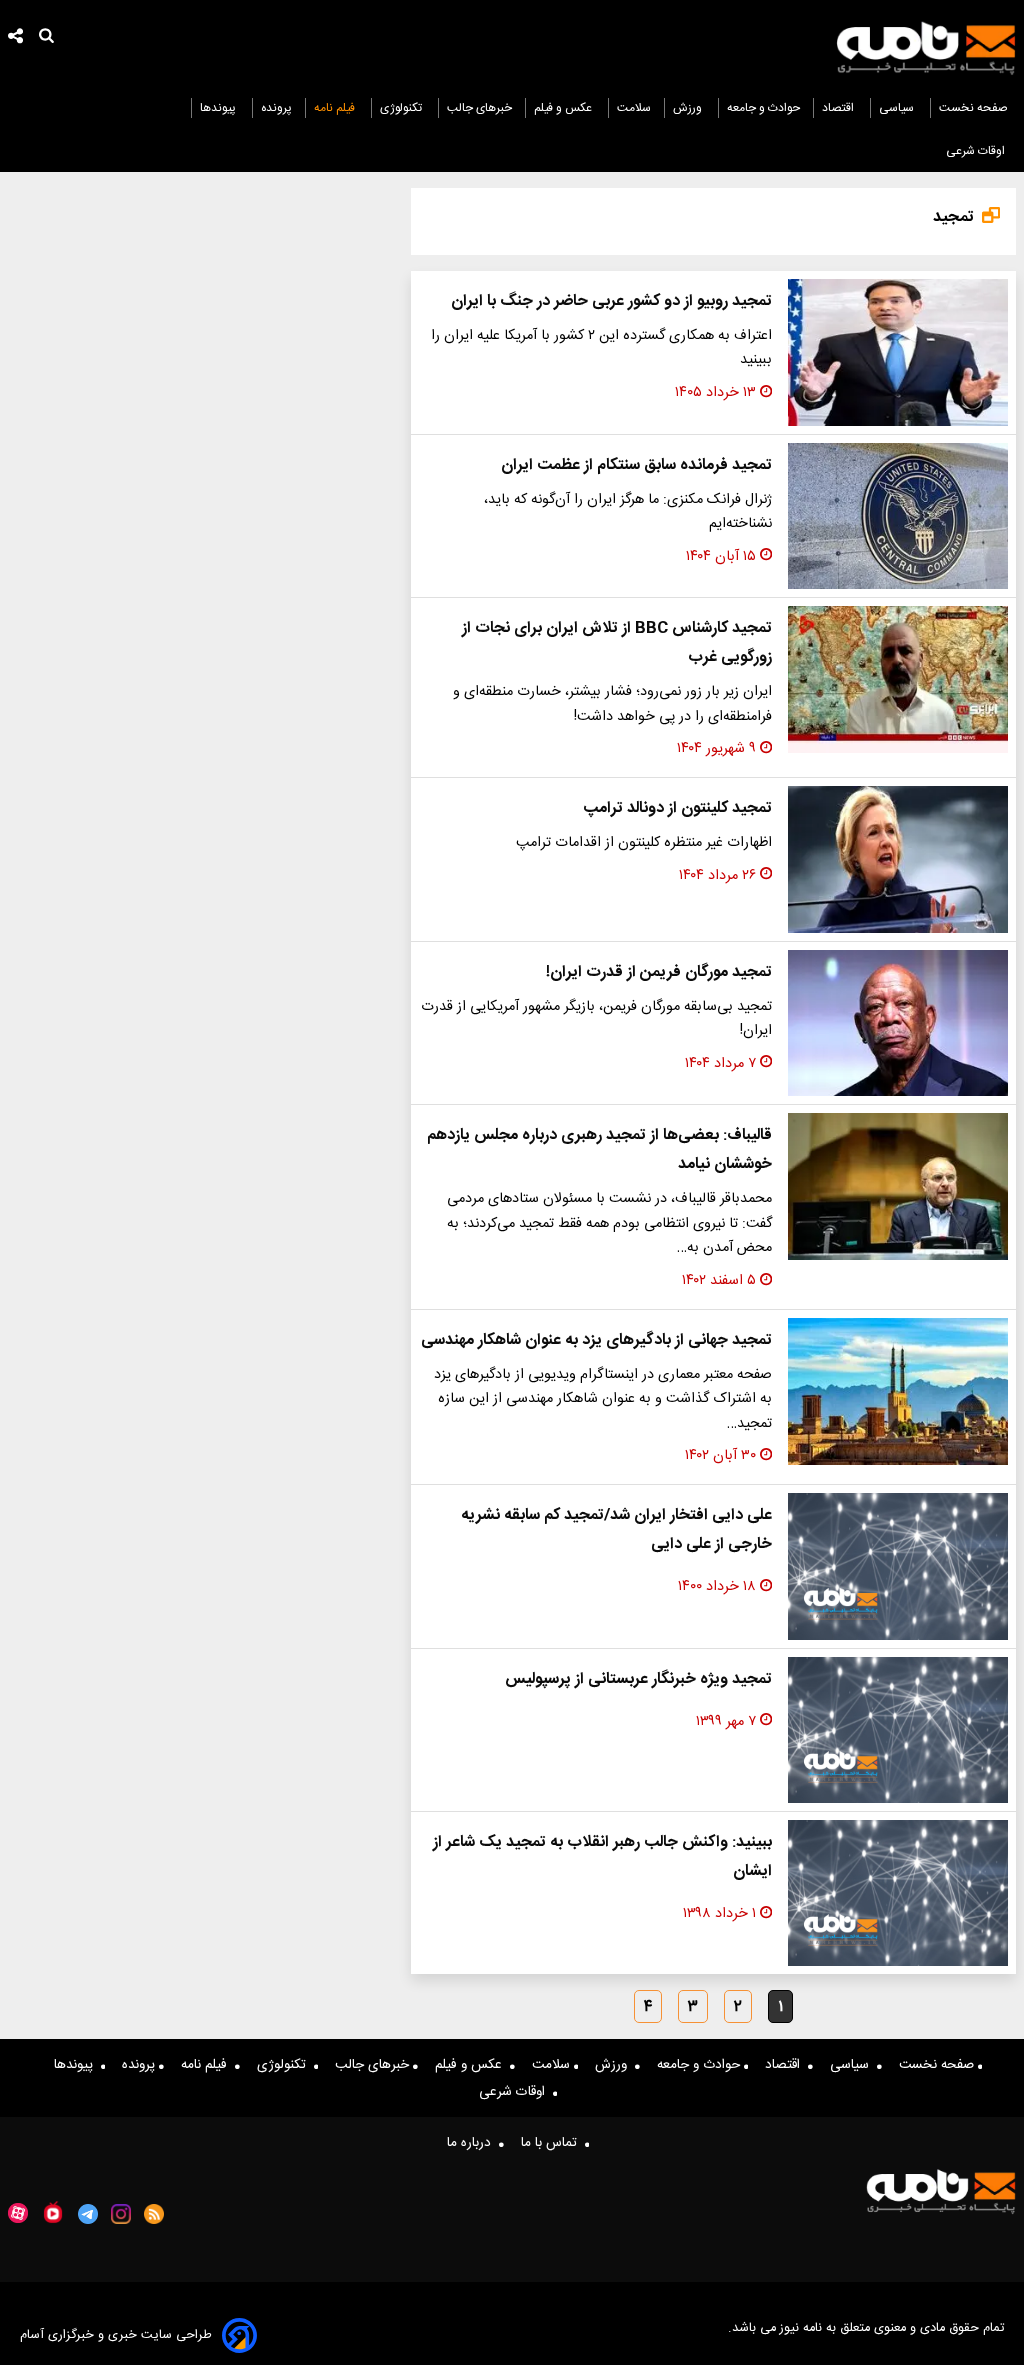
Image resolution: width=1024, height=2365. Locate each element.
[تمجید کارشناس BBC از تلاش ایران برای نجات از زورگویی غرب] (898, 679)
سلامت (634, 108)
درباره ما (473, 2143)
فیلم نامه (336, 108)
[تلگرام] (88, 2214)
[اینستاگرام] (121, 2214)
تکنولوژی (402, 108)
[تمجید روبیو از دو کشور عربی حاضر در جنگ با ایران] (898, 352)
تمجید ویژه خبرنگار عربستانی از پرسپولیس (638, 1679)
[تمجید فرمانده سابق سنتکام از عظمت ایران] (898, 516)
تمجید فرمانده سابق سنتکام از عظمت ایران (636, 465)
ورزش (689, 108)
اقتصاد (839, 108)
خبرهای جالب (479, 108)
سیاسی (898, 108)
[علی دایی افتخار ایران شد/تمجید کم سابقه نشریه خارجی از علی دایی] (898, 1566)
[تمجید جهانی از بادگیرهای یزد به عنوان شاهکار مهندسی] (898, 1391)
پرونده (276, 108)
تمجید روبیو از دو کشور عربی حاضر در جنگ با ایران (611, 301)
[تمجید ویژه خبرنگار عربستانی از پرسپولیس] (898, 1730)
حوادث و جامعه (763, 108)
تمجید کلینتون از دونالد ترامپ (677, 808)
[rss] (154, 2214)
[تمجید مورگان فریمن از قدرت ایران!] (898, 1023)
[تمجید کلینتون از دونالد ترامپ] (898, 859)
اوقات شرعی (977, 151)
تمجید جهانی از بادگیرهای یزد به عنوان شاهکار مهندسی (596, 1340)
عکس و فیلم (564, 108)
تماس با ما (553, 2143)
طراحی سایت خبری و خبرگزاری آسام (116, 2335)
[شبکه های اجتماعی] (16, 38)
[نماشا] (53, 2212)
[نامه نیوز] (926, 48)
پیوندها (219, 108)
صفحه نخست (973, 108)
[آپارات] (18, 2213)
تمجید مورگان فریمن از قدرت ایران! (659, 972)
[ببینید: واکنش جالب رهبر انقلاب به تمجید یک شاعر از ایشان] (898, 1893)
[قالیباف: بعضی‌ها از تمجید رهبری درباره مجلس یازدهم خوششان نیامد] (898, 1186)
